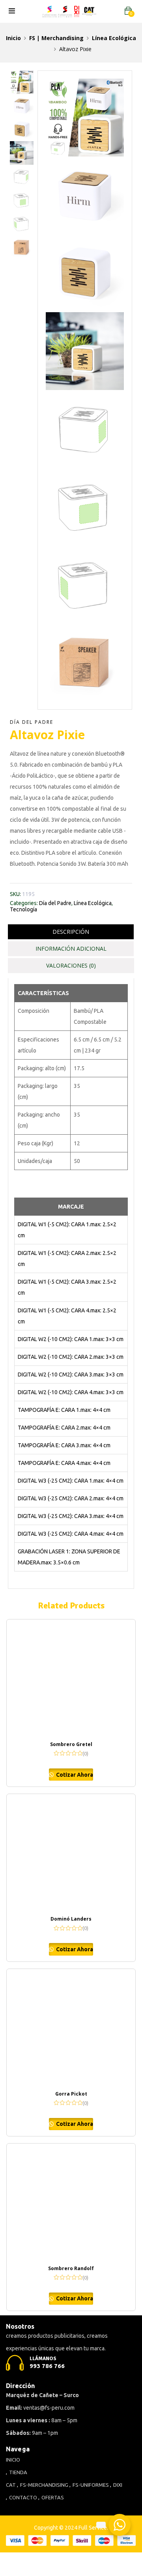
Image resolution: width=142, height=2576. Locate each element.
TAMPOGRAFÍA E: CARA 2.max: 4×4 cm (64, 1428)
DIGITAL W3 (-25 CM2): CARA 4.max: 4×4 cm (71, 1534)
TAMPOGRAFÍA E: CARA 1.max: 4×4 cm (64, 1410)
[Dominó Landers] (71, 1853)
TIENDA (18, 2472)
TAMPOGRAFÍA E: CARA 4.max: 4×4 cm (64, 1463)
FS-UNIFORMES (91, 2485)
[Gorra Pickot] (71, 2028)
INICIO (13, 2460)
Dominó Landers (71, 1919)
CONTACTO (23, 2497)
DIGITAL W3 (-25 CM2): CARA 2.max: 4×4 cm (71, 1498)
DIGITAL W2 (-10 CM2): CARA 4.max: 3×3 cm (71, 1392)
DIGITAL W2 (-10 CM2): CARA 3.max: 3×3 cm (71, 1374)
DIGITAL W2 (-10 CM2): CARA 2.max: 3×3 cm (71, 1357)
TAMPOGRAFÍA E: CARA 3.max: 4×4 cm (64, 1445)
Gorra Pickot (71, 2094)
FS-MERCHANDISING (44, 2485)
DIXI (118, 2485)
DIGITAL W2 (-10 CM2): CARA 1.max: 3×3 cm (71, 1339)
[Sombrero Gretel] (71, 1678)
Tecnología (23, 909)
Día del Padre (32, 722)
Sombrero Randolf (71, 2268)
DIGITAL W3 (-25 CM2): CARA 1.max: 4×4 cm (71, 1481)
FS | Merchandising (56, 38)
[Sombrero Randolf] (71, 2202)
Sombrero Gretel (71, 1744)
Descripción (71, 932)
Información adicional (71, 949)
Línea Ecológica (114, 38)
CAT (11, 2485)
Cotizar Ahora (74, 1775)
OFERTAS (53, 2497)
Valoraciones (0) (71, 965)
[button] (128, 11)
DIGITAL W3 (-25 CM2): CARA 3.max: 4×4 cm (71, 1516)
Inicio (13, 38)
